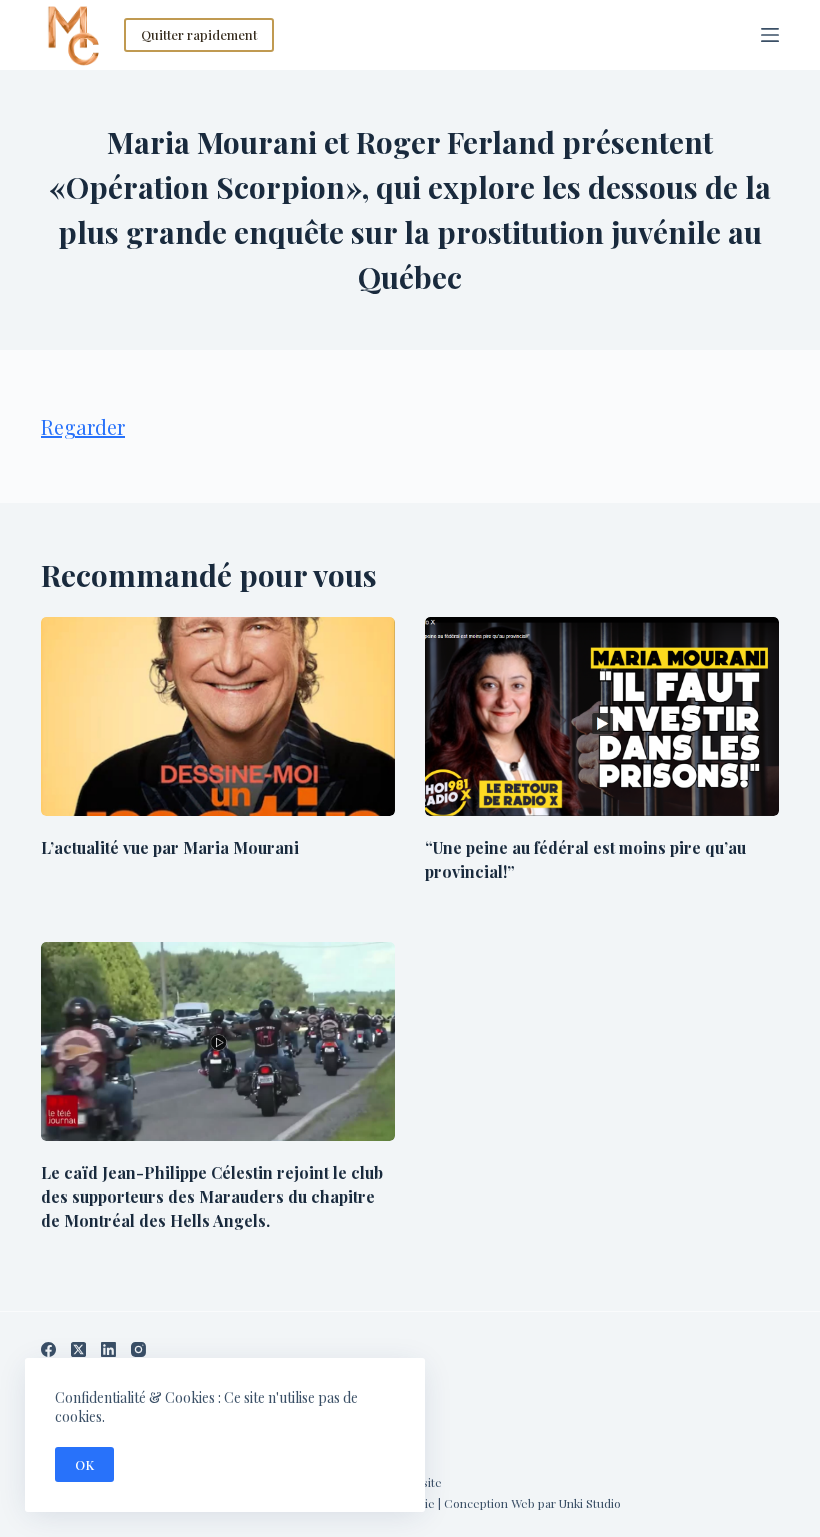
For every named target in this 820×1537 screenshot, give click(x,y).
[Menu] (770, 35)
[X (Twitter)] (78, 1349)
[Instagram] (138, 1349)
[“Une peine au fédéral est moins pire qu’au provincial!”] (602, 716)
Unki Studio (590, 1503)
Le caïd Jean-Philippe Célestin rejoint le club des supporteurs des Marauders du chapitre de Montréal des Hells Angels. (212, 1196)
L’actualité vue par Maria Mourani (170, 847)
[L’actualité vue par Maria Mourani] (218, 716)
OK (84, 1464)
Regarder (83, 426)
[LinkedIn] (108, 1349)
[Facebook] (48, 1349)
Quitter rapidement (199, 34)
